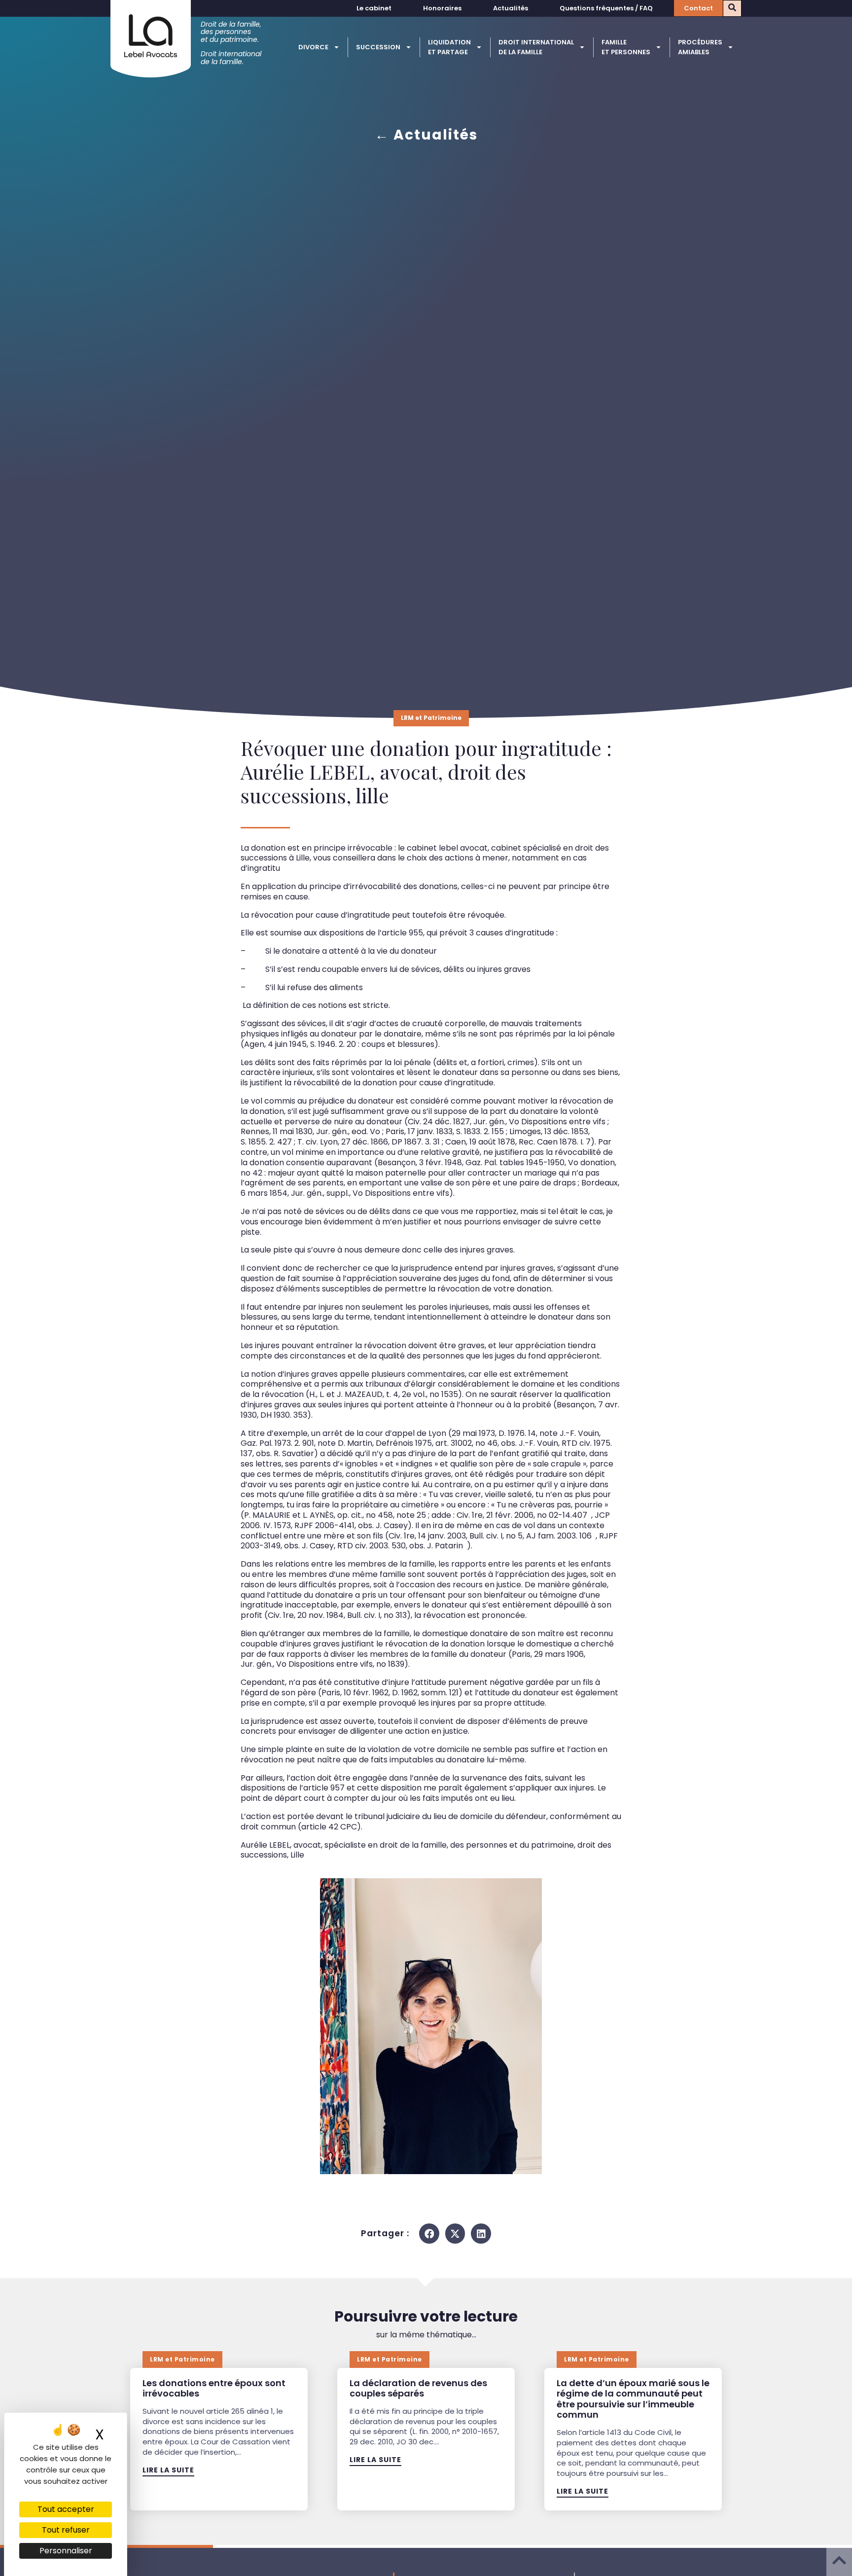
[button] (429, 2234)
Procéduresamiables (700, 47)
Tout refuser (66, 2530)
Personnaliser (66, 2551)
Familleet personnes (626, 47)
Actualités (511, 8)
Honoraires (442, 8)
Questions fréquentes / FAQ (606, 8)
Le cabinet (374, 8)
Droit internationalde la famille (536, 47)
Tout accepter (66, 2509)
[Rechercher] (732, 8)
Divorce (313, 47)
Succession (378, 47)
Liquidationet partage (449, 47)
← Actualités (426, 135)
